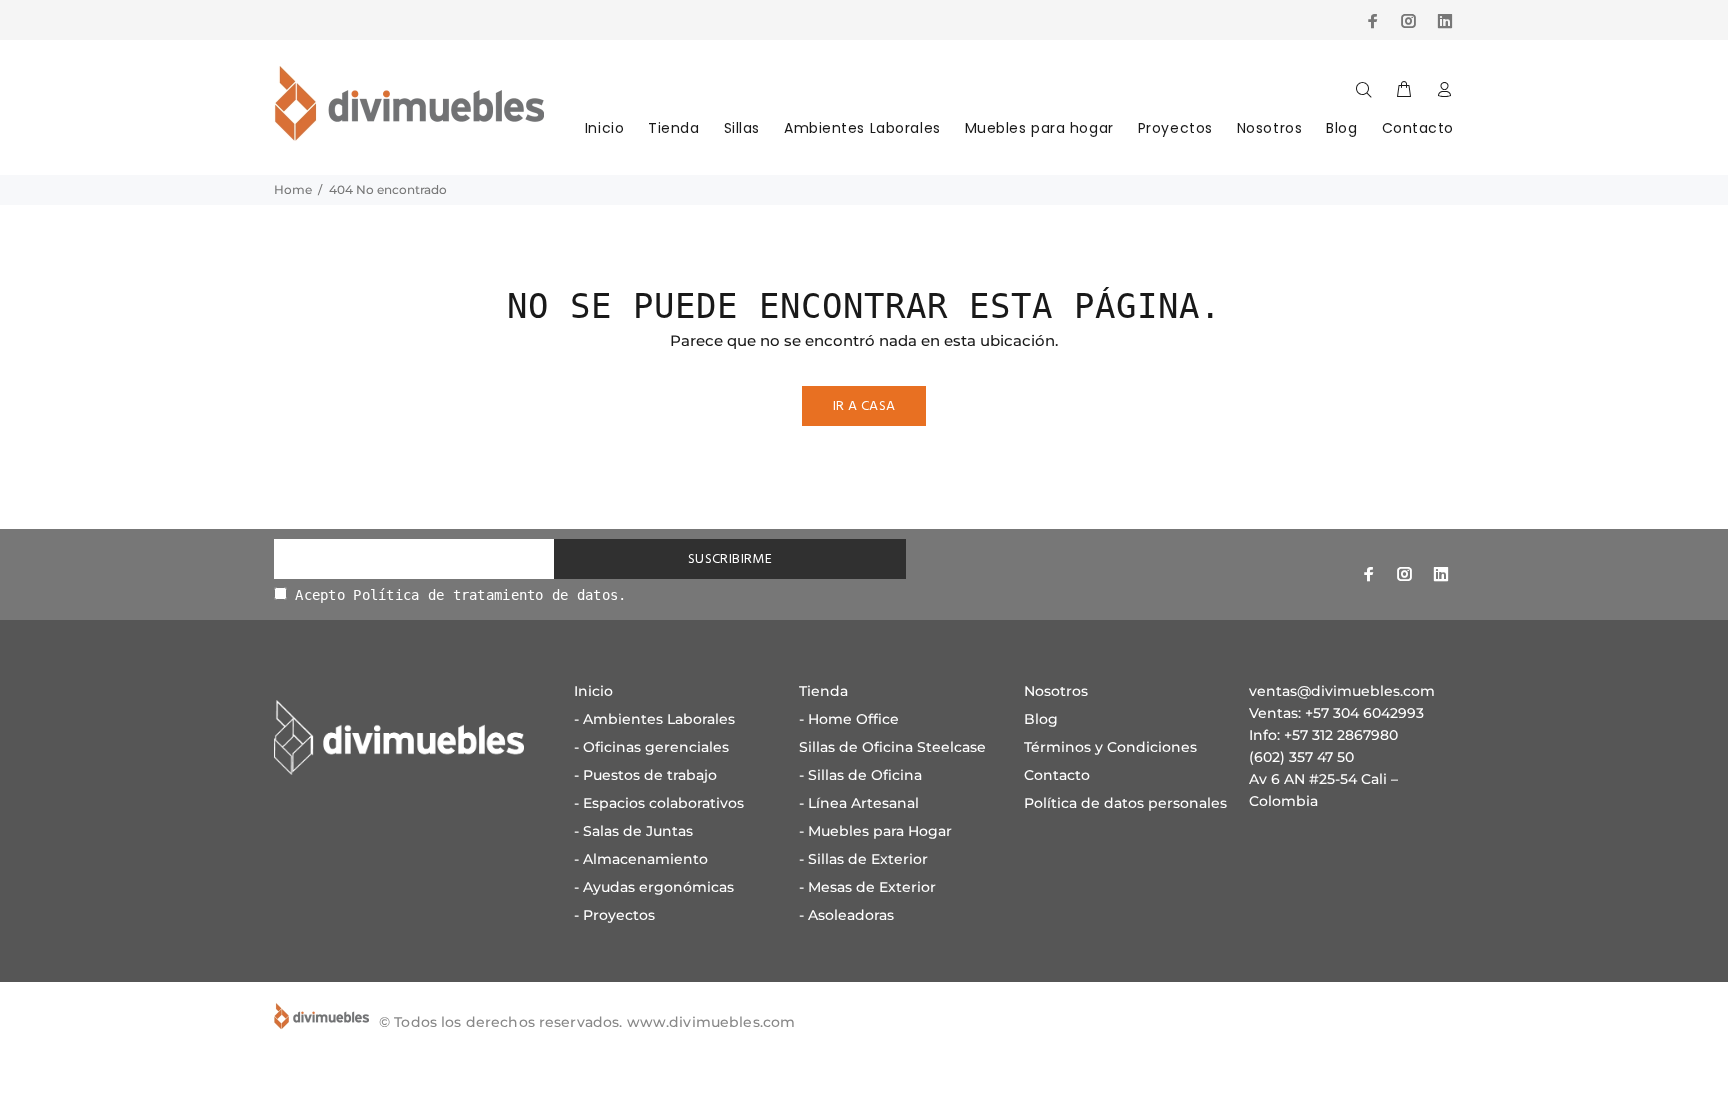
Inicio (604, 128)
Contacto (1418, 128)
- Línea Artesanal (859, 803)
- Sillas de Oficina (860, 775)
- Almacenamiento (641, 859)
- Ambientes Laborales (654, 719)
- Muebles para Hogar (875, 831)
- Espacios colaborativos (659, 803)
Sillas (742, 128)
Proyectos (1175, 128)
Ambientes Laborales (862, 128)
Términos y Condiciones (1110, 747)
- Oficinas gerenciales (651, 747)
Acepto (457, 595)
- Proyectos (614, 915)
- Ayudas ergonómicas (654, 887)
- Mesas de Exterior (867, 887)
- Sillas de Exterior (863, 859)
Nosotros (1269, 128)
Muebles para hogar (1039, 128)
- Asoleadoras (846, 915)
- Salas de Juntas (633, 831)
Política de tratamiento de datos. (489, 595)
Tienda (673, 128)
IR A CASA (864, 406)
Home (293, 189)
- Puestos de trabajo (645, 775)
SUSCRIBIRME (730, 559)
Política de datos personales (1125, 803)
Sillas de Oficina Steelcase (892, 747)
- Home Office (849, 719)
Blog (1341, 128)
